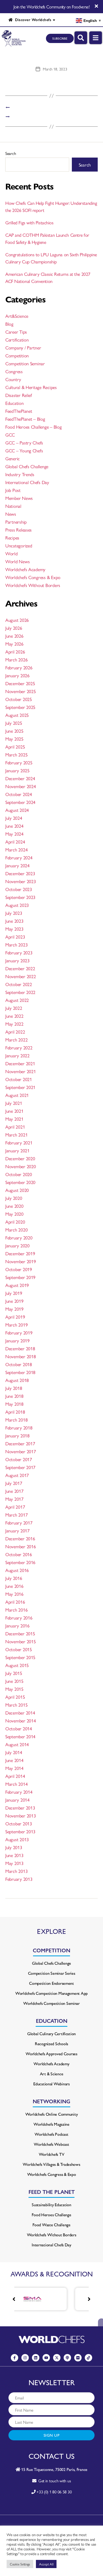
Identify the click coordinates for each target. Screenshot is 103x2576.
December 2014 (20, 1713)
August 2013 (17, 1839)
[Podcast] (67, 2358)
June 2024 (14, 826)
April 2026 (15, 652)
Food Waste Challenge (51, 2225)
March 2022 (16, 1040)
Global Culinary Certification (51, 2033)
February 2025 (19, 762)
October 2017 (19, 1459)
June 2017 (14, 1491)
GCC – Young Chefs (24, 450)
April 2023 (15, 937)
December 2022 (20, 968)
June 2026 (14, 636)
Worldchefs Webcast (51, 2144)
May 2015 (14, 1689)
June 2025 (14, 731)
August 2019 (17, 1285)
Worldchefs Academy (25, 569)
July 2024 (14, 818)
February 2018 (19, 1427)
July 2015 (14, 1673)
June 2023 (14, 921)
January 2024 (17, 865)
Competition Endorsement (51, 1983)
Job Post (13, 490)
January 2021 (17, 1150)
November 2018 (21, 1356)
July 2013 (14, 1847)
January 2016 (17, 1625)
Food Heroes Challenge (51, 2215)
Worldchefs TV (52, 2154)
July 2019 (14, 1293)
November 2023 (21, 881)
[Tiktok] (88, 2358)
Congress (14, 371)
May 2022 (14, 1024)
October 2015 (19, 1649)
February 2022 (19, 1047)
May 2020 (14, 1214)
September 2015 (20, 1657)
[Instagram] (25, 2358)
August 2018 (17, 1380)
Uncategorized (19, 545)
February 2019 (19, 1332)
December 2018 (20, 1348)
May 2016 (14, 1594)
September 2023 (20, 897)
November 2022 (21, 976)
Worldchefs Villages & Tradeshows (51, 2164)
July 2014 (14, 1752)
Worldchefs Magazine (51, 2124)
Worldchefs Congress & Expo (33, 577)
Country (13, 379)
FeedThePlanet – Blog (25, 419)
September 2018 (20, 1372)
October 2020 (19, 1174)
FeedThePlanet (19, 411)
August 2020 (17, 1190)
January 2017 (17, 1530)
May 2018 (14, 1404)
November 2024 (21, 786)
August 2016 (17, 1570)
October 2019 (19, 1269)
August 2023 (17, 905)
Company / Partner (23, 347)
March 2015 (16, 1705)
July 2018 (14, 1388)
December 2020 (20, 1158)
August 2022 (17, 1000)
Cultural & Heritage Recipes (31, 387)
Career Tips (16, 332)
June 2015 (14, 1681)
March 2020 (16, 1230)
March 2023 (16, 944)
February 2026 (19, 667)
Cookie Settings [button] (20, 2564)
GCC (10, 435)
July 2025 (14, 723)
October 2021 (19, 1079)
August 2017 (17, 1475)
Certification (17, 340)
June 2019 (14, 1301)
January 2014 (17, 1800)
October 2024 (19, 794)
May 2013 (14, 1863)
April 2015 (15, 1697)
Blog (9, 324)
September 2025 (20, 707)
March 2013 (16, 1871)
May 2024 (14, 834)
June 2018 (14, 1396)
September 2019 (20, 1277)
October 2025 (19, 699)
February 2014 (19, 1792)
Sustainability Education (51, 2205)
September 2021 (20, 1087)
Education (15, 403)
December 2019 (20, 1253)
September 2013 (20, 1831)
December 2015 (20, 1633)
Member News (19, 498)
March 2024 (16, 849)
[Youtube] (46, 2358)
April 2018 (15, 1412)
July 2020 (14, 1198)
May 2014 (14, 1768)
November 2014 (21, 1720)
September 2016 (20, 1562)
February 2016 (19, 1618)
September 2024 (20, 802)
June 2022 (14, 1016)
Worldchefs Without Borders (33, 585)
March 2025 (16, 754)
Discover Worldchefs (32, 20)
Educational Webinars (51, 2084)
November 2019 (21, 1261)
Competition (17, 355)
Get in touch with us (53, 2481)
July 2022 (14, 1008)
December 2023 (20, 873)
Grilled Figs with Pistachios (29, 222)
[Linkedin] (36, 2358)
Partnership (16, 522)
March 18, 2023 (55, 69)
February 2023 (19, 952)
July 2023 (14, 913)
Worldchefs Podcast (51, 2134)
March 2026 (16, 659)
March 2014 (16, 1784)
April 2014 (15, 1776)
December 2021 (20, 1063)
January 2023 (17, 960)
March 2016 (16, 1610)
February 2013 (19, 1879)
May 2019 (14, 1309)
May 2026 (14, 644)
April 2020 (15, 1222)
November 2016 (21, 1546)
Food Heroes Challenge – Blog (33, 427)
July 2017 (14, 1483)
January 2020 (17, 1245)
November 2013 (21, 1815)
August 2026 (17, 620)
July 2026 (14, 628)
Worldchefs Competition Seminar (51, 2003)
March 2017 (16, 1515)
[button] (89, 2299)
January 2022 (17, 1055)
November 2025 (21, 691)
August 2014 (17, 1744)
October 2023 (19, 889)
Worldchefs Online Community (52, 2114)
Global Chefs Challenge (27, 466)
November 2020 (21, 1166)
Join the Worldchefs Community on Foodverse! (51, 7)
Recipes (12, 538)
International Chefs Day (27, 482)
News (11, 514)
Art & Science (52, 2074)
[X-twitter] (57, 2358)
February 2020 (19, 1237)
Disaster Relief (19, 395)
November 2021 (21, 1071)
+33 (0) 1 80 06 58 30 (54, 2492)
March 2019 (16, 1325)
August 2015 (17, 1665)
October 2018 (19, 1364)
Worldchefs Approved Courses (51, 2054)
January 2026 (17, 675)
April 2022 (15, 1032)
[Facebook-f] (15, 2358)
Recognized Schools (51, 2044)
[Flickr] (78, 2358)
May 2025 (14, 739)
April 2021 (15, 1127)
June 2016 (14, 1586)
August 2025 (17, 715)
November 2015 (21, 1641)
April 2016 (15, 1602)
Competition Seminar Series (52, 1973)
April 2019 (15, 1317)
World (11, 553)
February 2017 (19, 1523)
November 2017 (21, 1451)
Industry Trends (20, 474)
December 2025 (20, 683)
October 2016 (19, 1554)
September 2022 (20, 992)
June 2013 (14, 1855)
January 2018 (17, 1435)
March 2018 (16, 1420)
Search (11, 153)
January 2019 (17, 1340)
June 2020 (14, 1206)
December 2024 (20, 778)
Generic (13, 458)
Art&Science (17, 316)
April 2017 (15, 1507)
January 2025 (17, 770)
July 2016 (14, 1578)
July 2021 (14, 1103)
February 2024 (19, 857)
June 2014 (14, 1760)
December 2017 (20, 1443)
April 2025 (15, 747)
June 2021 (14, 1111)
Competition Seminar (25, 363)
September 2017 (20, 1467)
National (13, 506)
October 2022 (19, 984)
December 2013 (20, 1808)
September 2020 (20, 1182)
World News (17, 561)
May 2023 (14, 929)
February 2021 (19, 1142)
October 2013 (19, 1823)
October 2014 (19, 1728)
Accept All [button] (46, 2564)
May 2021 (14, 1119)
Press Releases (18, 530)
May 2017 (14, 1499)
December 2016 (20, 1538)
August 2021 (17, 1095)
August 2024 (17, 810)
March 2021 (16, 1135)
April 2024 (15, 842)
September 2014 (20, 1736)
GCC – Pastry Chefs (24, 442)
